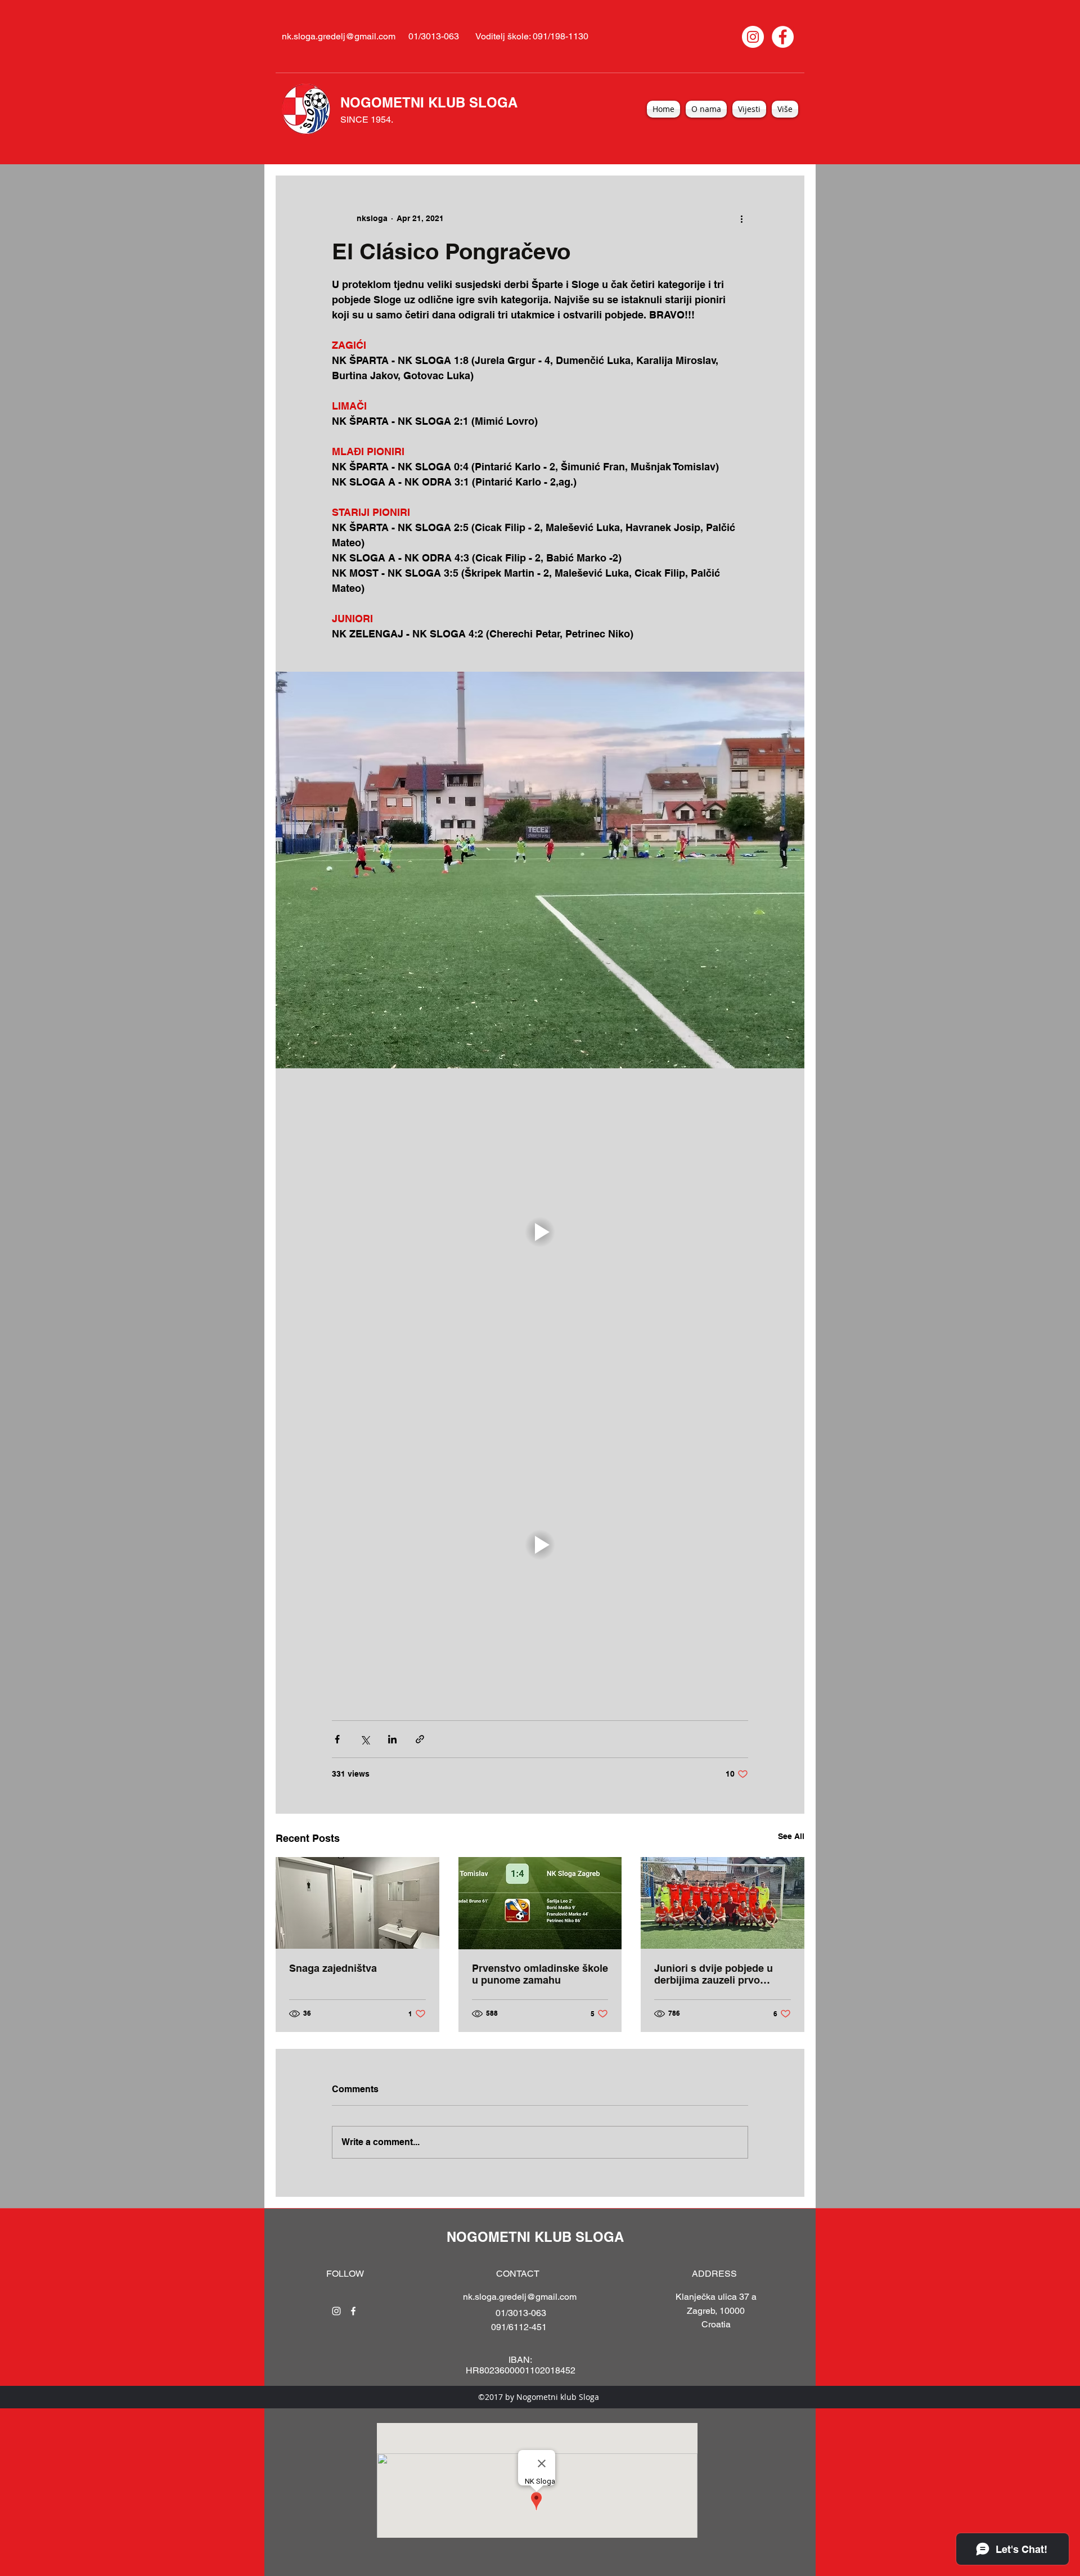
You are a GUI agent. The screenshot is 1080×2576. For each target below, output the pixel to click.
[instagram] (336, 2311)
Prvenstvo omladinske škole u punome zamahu (540, 1974)
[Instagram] (753, 37)
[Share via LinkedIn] (392, 1739)
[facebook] (353, 2311)
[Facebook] (783, 37)
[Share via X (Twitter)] (365, 1739)
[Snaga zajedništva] (357, 1903)
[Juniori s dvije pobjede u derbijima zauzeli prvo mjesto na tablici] (723, 1903)
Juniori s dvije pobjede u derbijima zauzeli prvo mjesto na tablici (714, 1974)
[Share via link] (420, 1739)
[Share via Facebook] (337, 1739)
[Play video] (540, 1232)
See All (791, 1836)
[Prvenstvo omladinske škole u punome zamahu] (540, 1903)
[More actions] (741, 218)
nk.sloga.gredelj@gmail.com (339, 36)
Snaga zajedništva (333, 1968)
